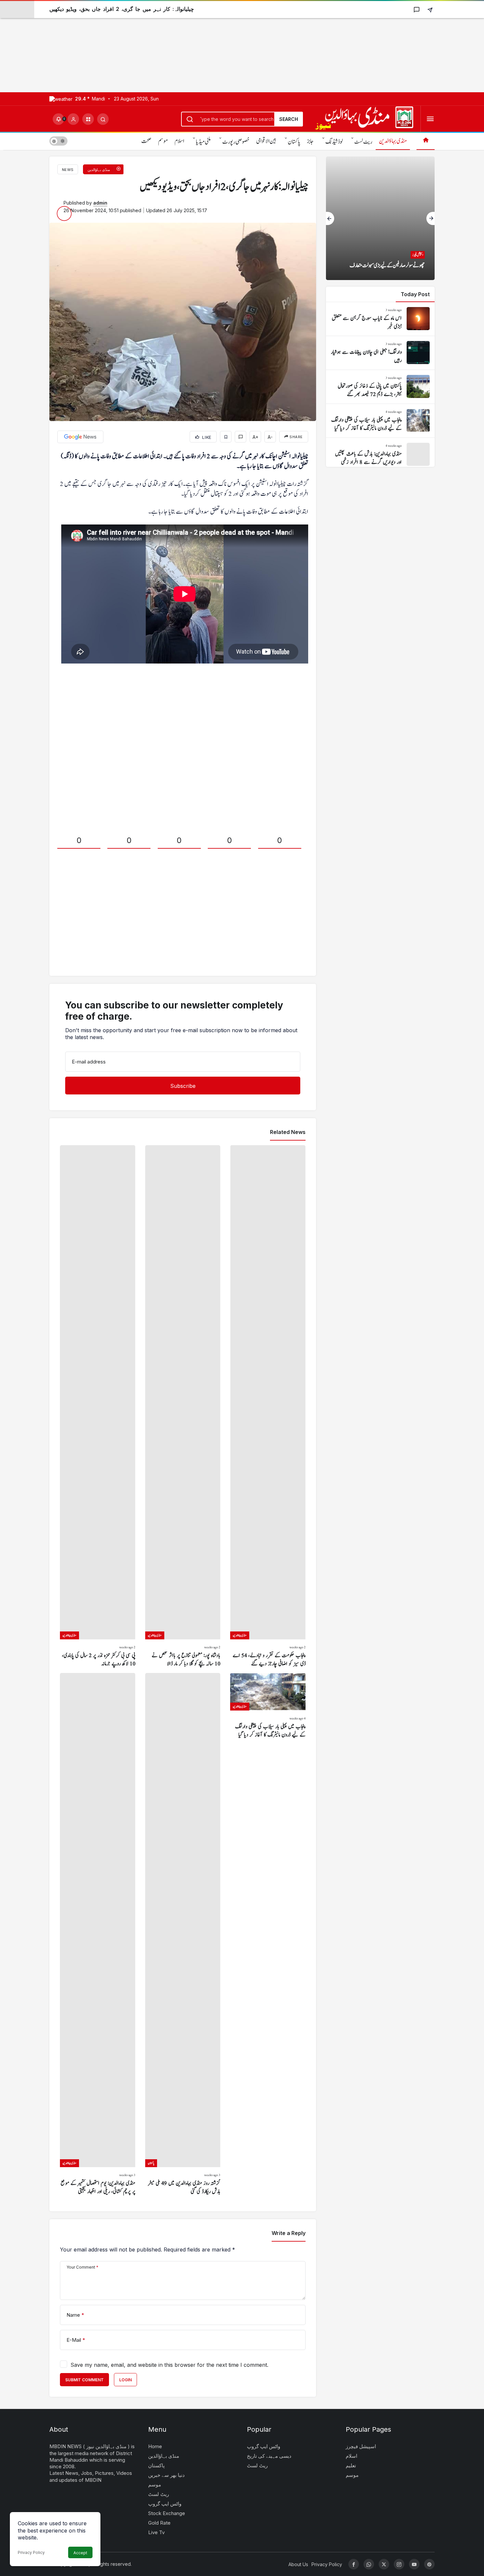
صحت (146, 141)
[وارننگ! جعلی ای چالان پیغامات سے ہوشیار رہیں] (380, 353)
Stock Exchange (167, 2513)
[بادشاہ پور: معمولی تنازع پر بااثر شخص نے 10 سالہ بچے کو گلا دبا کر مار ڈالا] (183, 1407)
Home (155, 2446)
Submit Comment (84, 2380)
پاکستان (294, 142)
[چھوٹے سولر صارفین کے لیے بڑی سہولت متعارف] (380, 218)
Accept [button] (80, 2553)
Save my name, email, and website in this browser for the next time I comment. (169, 2365)
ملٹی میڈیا (203, 142)
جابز (310, 141)
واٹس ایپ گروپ (165, 2504)
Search (289, 119)
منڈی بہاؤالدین (393, 141)
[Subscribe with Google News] (80, 437)
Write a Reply (289, 2233)
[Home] (426, 141)
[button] (88, 119)
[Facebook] (354, 2564)
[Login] (73, 119)
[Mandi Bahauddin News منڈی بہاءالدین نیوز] (364, 118)
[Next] (430, 218)
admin (100, 203)
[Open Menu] (430, 119)
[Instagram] (399, 2564)
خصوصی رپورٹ (236, 142)
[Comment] (241, 437)
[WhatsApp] (369, 2564)
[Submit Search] (103, 119)
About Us (298, 2564)
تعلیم (351, 2465)
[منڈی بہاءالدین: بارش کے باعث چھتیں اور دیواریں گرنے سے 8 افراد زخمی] (380, 455)
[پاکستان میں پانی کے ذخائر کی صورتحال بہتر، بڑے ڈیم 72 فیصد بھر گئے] (380, 387)
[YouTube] (414, 2564)
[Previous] (330, 218)
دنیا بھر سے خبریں (166, 2475)
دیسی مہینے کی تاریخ (269, 2456)
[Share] (430, 9)
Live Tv (156, 2532)
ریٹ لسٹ (363, 142)
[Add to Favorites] (226, 437)
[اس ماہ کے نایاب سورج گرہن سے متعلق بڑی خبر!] (380, 319)
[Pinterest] (429, 2564)
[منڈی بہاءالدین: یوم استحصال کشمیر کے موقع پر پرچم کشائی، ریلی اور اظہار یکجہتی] (98, 1934)
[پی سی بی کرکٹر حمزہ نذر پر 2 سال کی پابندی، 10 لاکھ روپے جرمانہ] (98, 1407)
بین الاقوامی (266, 141)
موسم (163, 141)
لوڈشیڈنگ (334, 142)
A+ (255, 437)
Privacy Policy (31, 2552)
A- (270, 437)
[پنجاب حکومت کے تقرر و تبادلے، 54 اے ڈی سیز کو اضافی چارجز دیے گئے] (268, 1407)
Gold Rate (159, 2523)
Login (125, 2380)
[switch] (58, 141)
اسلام (179, 141)
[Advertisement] (198, 46)
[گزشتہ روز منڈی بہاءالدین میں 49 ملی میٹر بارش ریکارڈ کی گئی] (183, 1934)
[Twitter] (384, 2564)
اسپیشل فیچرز (361, 2446)
